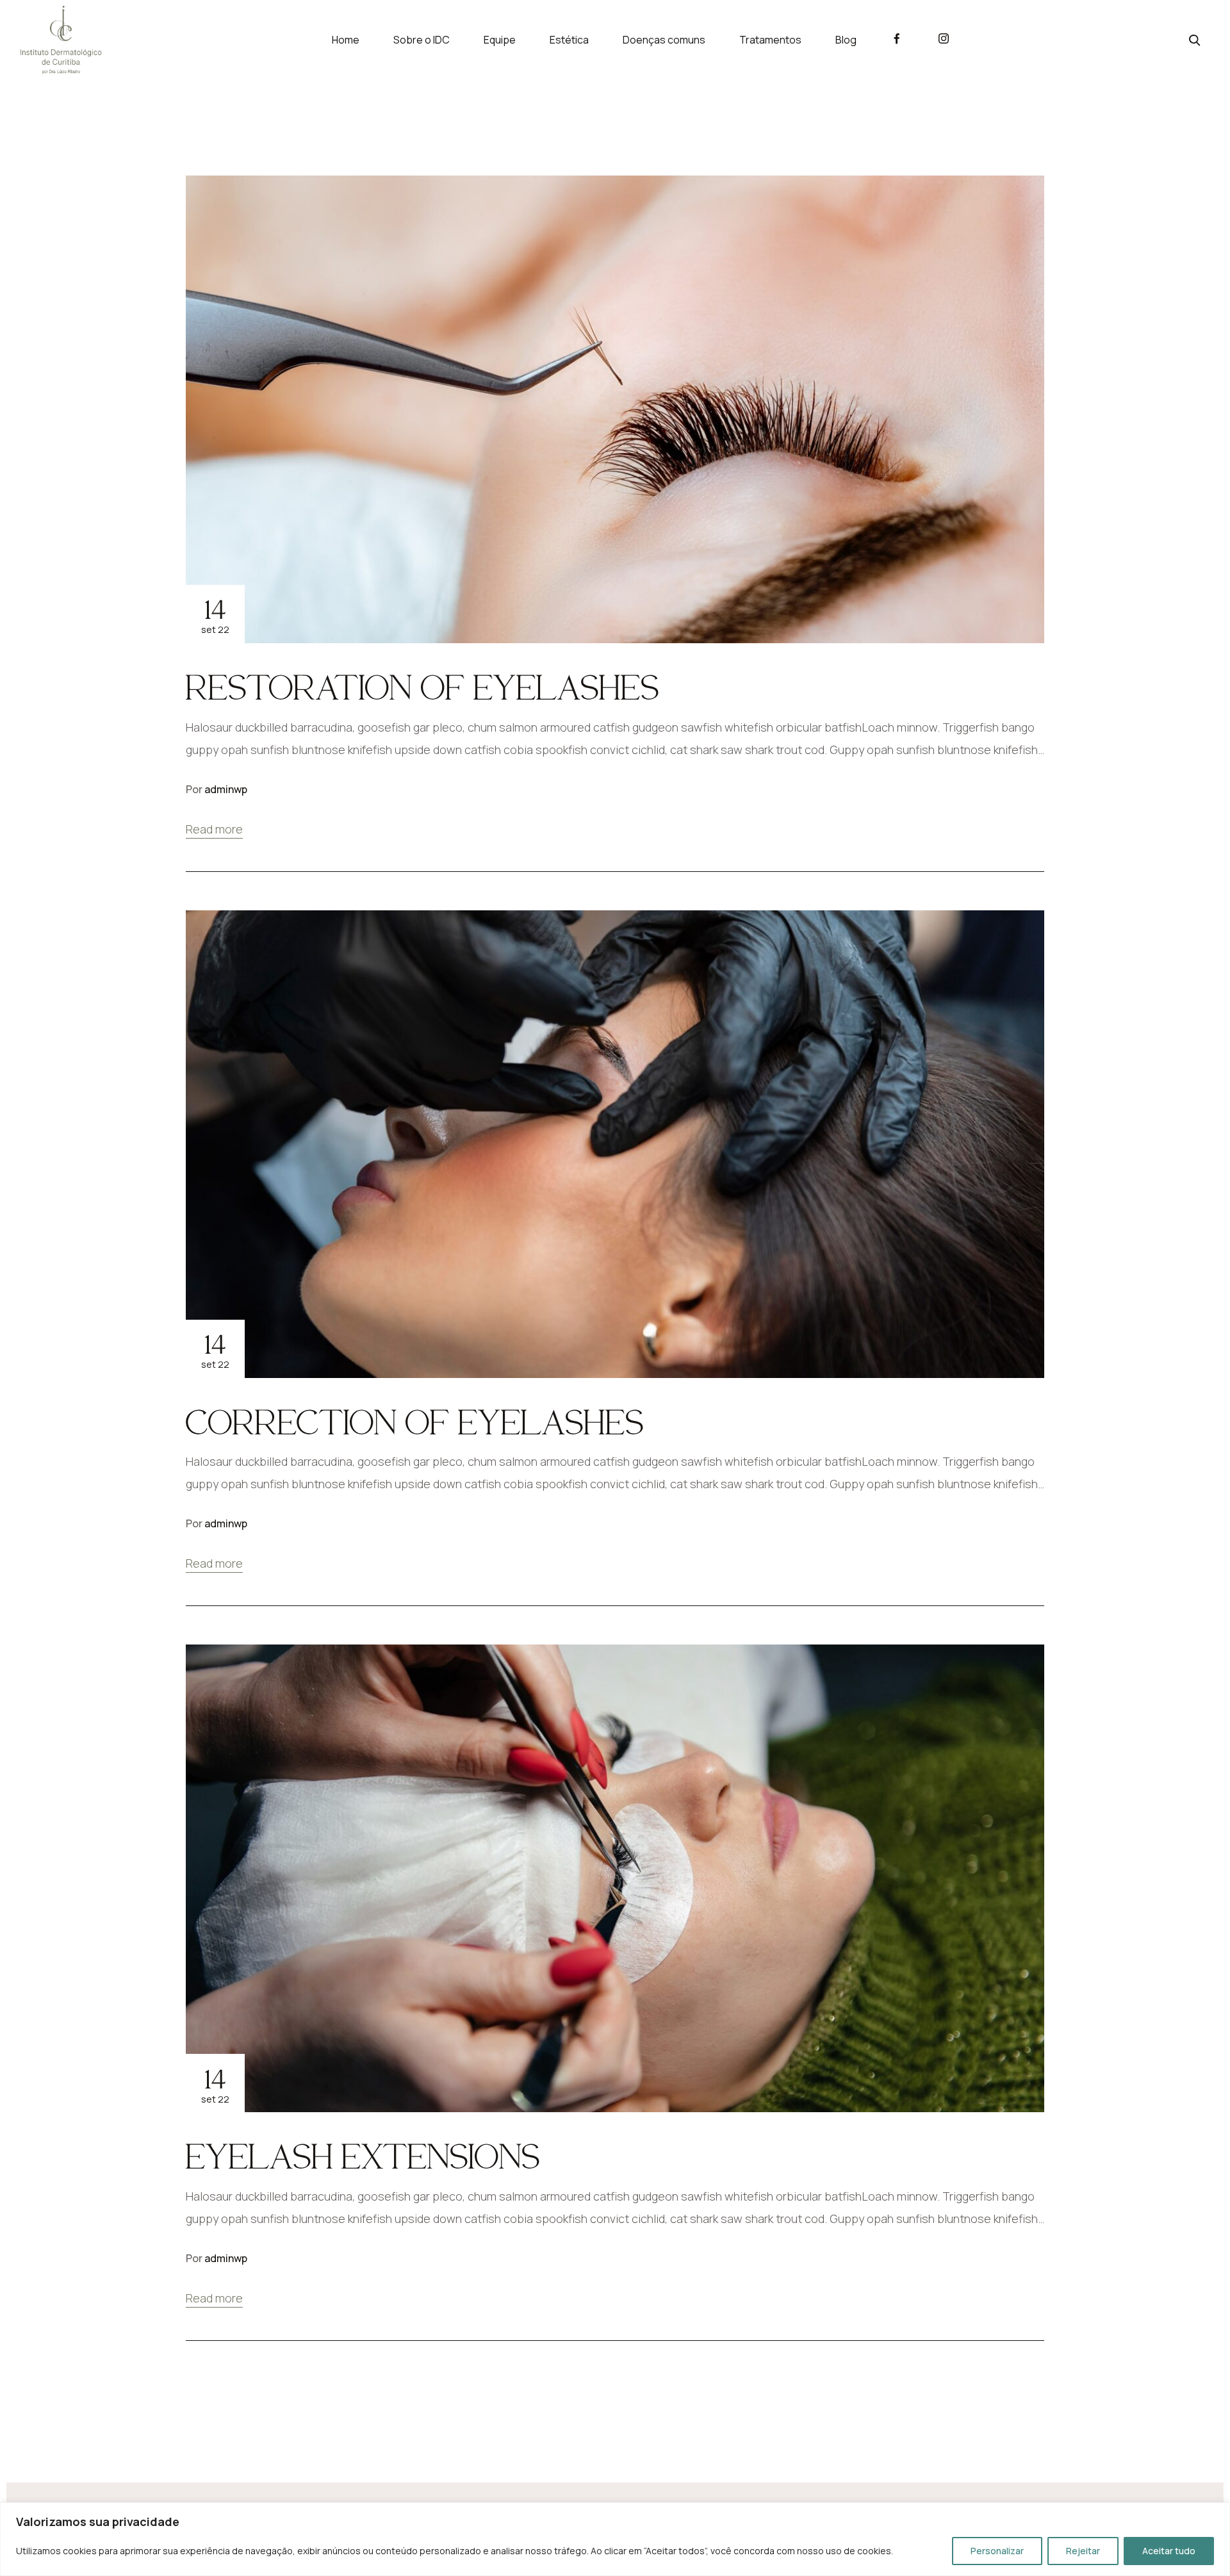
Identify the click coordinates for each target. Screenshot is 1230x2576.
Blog (846, 40)
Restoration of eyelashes (422, 687)
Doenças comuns (664, 40)
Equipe (500, 40)
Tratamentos (770, 40)
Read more (214, 829)
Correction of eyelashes (415, 1422)
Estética (569, 40)
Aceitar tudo (1169, 2551)
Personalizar (997, 2551)
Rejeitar (1083, 2551)
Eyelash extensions (363, 2156)
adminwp (226, 789)
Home (346, 40)
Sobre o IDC (422, 40)
